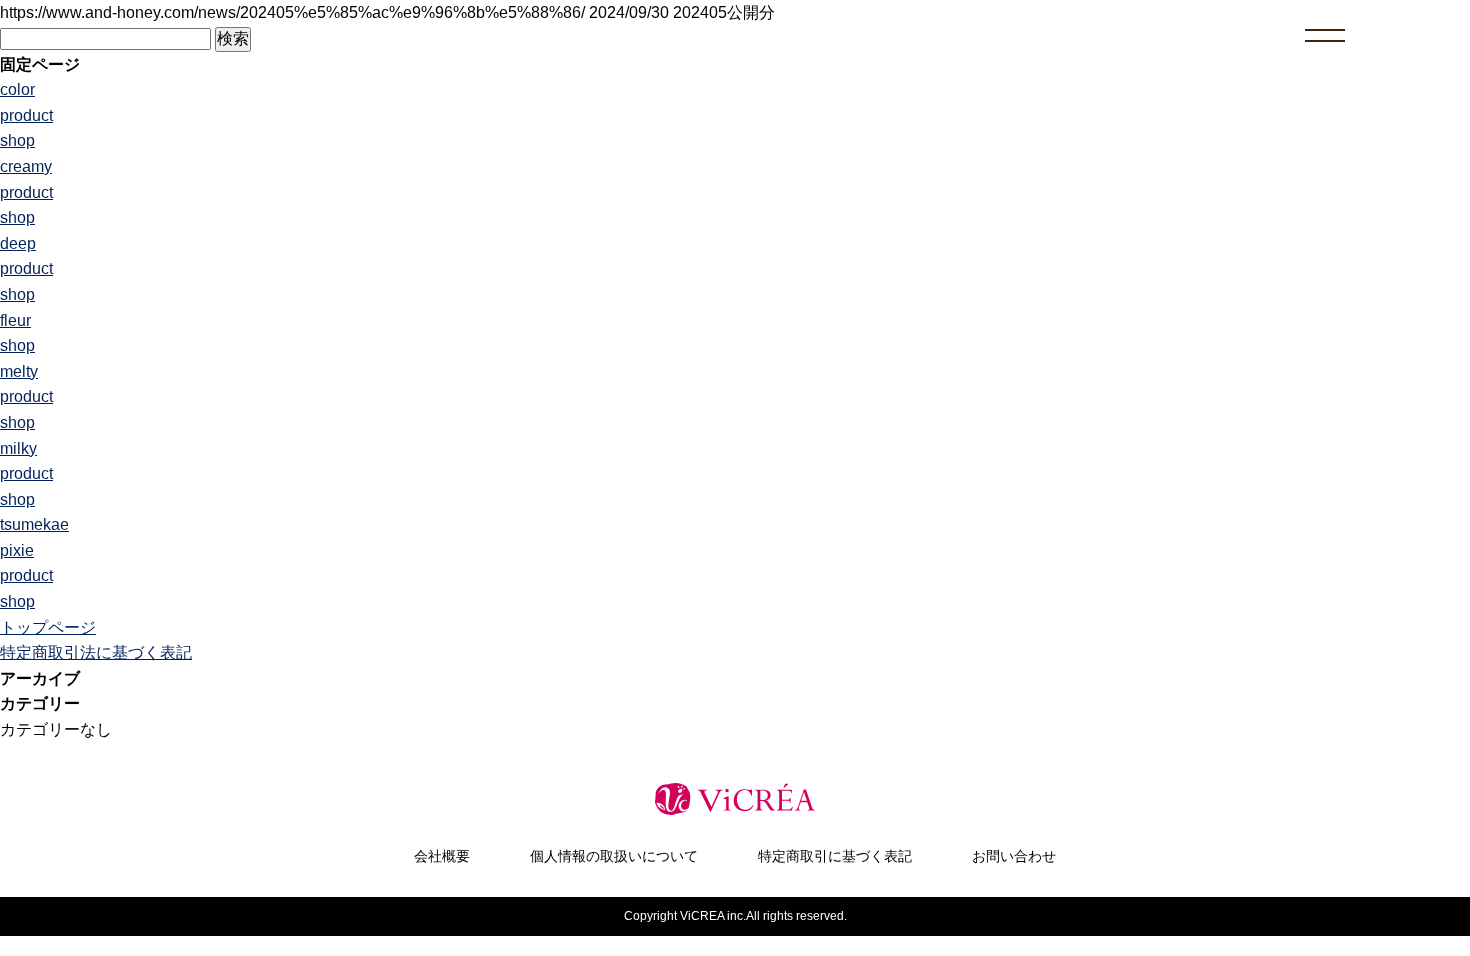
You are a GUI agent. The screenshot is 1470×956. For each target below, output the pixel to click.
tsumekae (34, 524)
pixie (17, 550)
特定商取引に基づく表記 (835, 856)
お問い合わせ (1014, 856)
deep (18, 243)
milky (18, 448)
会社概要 (442, 856)
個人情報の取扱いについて (614, 856)
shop (17, 140)
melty (19, 371)
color (17, 89)
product (26, 115)
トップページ (48, 627)
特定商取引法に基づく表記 (96, 652)
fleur (15, 320)
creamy (26, 166)
